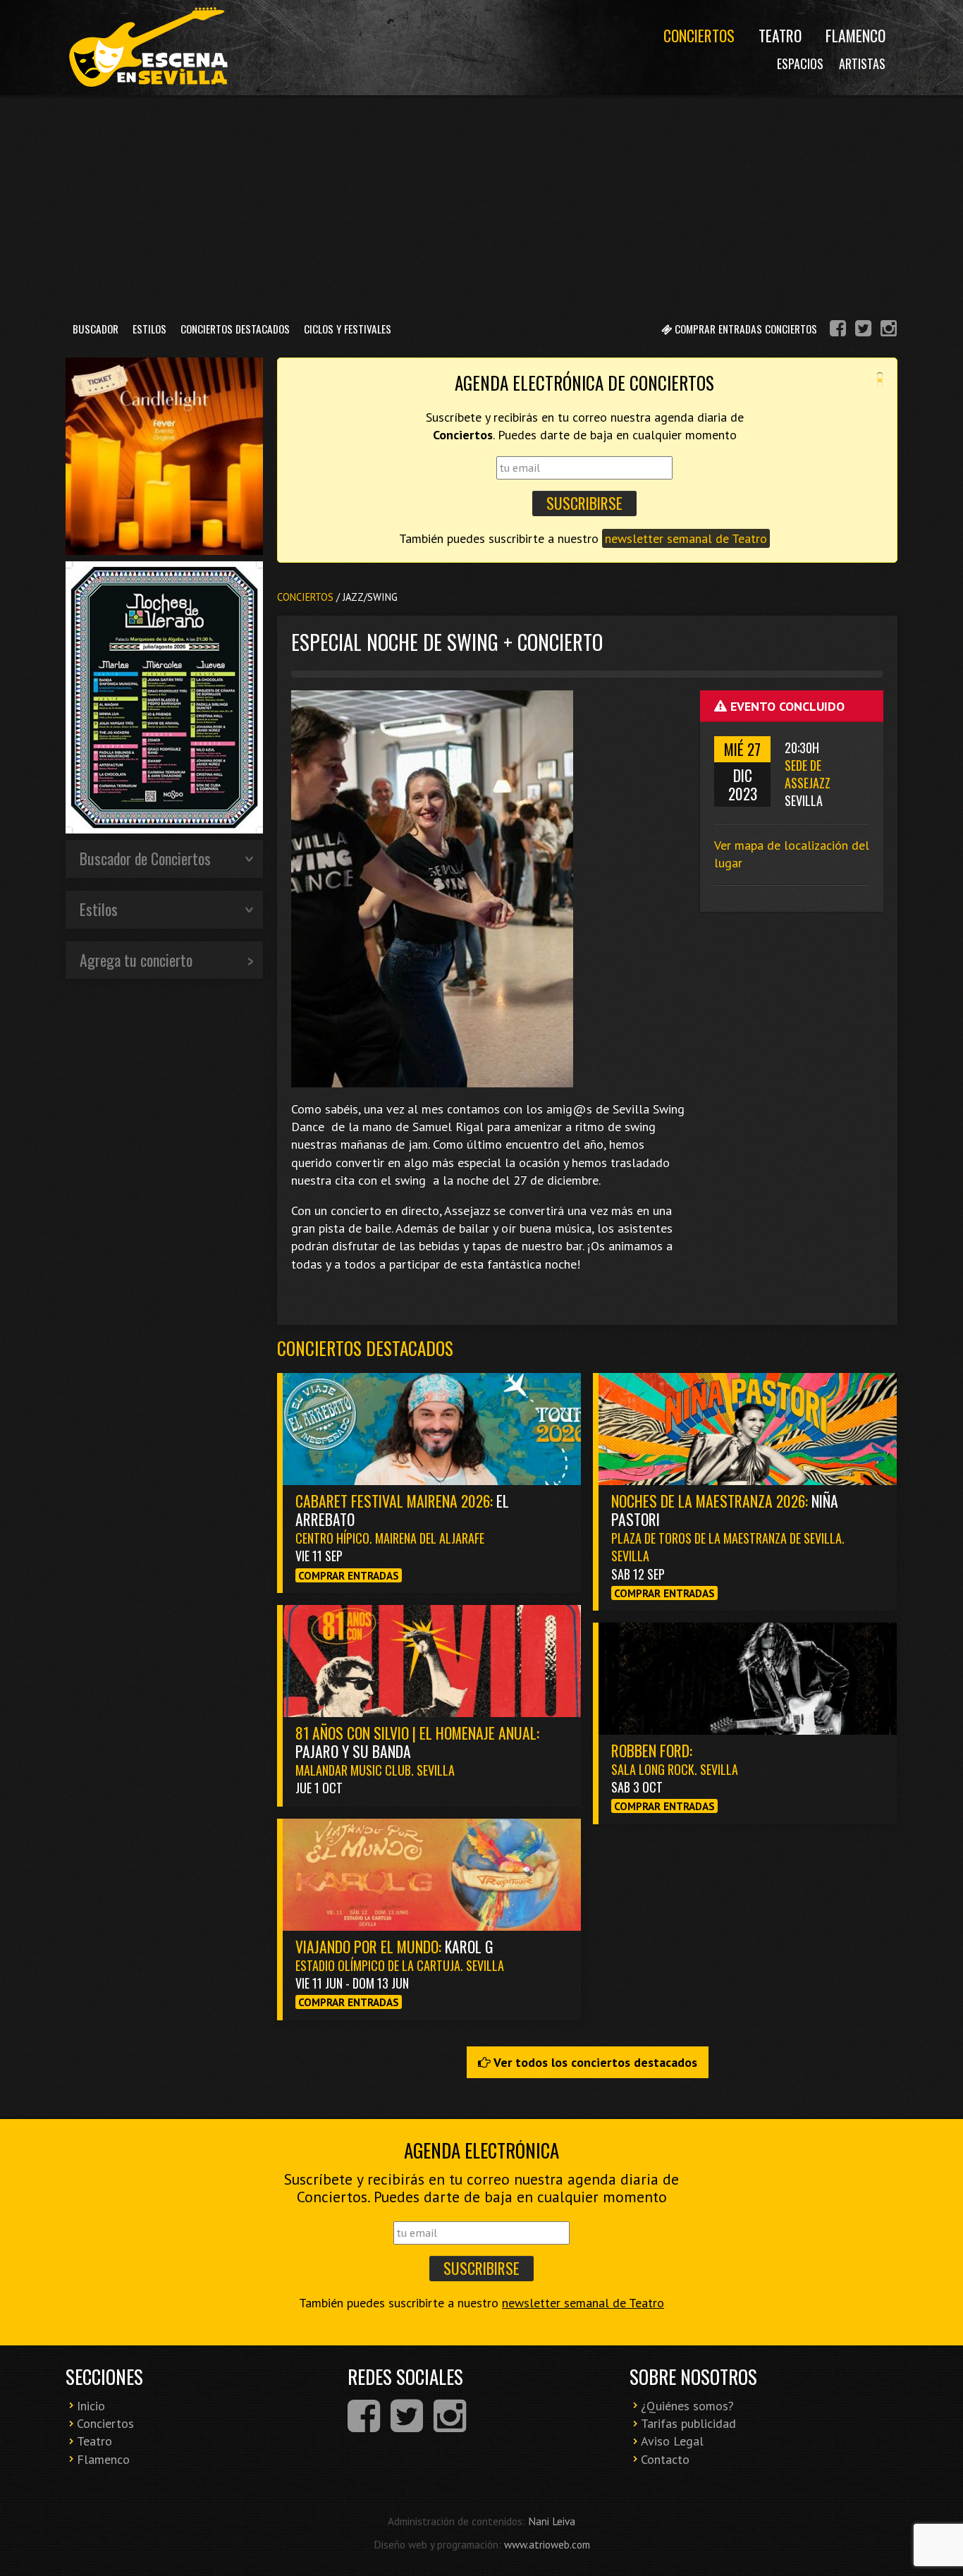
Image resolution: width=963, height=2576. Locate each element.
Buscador (96, 329)
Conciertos (699, 35)
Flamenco (855, 35)
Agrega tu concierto (136, 960)
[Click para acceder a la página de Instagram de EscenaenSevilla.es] (889, 330)
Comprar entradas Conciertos (744, 329)
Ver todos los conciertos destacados (594, 2062)
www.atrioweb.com (547, 2544)
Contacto (665, 2459)
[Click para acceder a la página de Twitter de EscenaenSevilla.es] (863, 330)
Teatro (780, 35)
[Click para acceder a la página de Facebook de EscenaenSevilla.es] (838, 330)
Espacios (800, 63)
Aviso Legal (672, 2441)
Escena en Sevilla (147, 48)
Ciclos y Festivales (348, 329)
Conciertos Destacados (235, 329)
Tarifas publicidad (688, 2423)
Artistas (862, 63)
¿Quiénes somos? (687, 2406)
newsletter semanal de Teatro (686, 538)
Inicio (91, 2406)
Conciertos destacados (365, 1348)
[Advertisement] (481, 204)
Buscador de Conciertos (145, 858)
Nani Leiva (552, 2521)
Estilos (149, 329)
